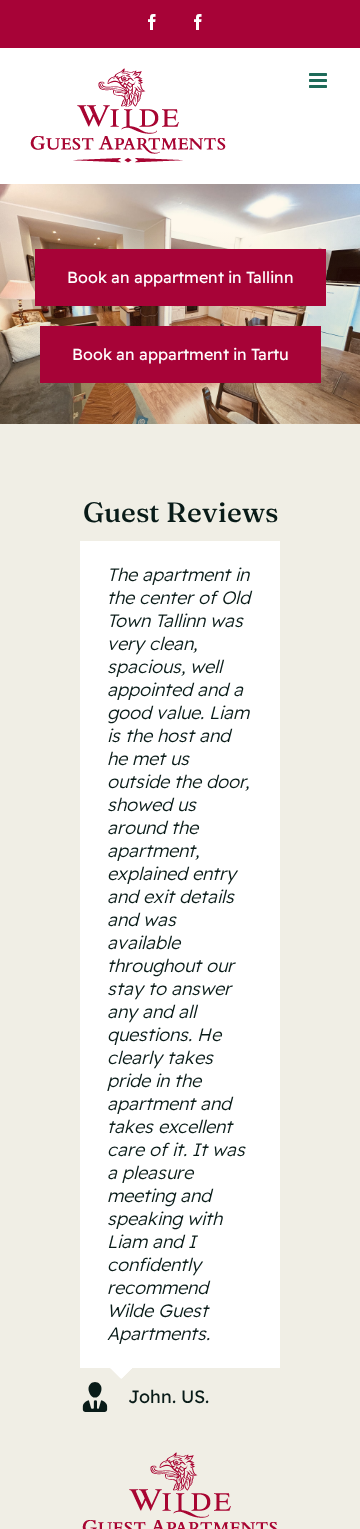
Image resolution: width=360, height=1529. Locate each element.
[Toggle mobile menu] (319, 80)
